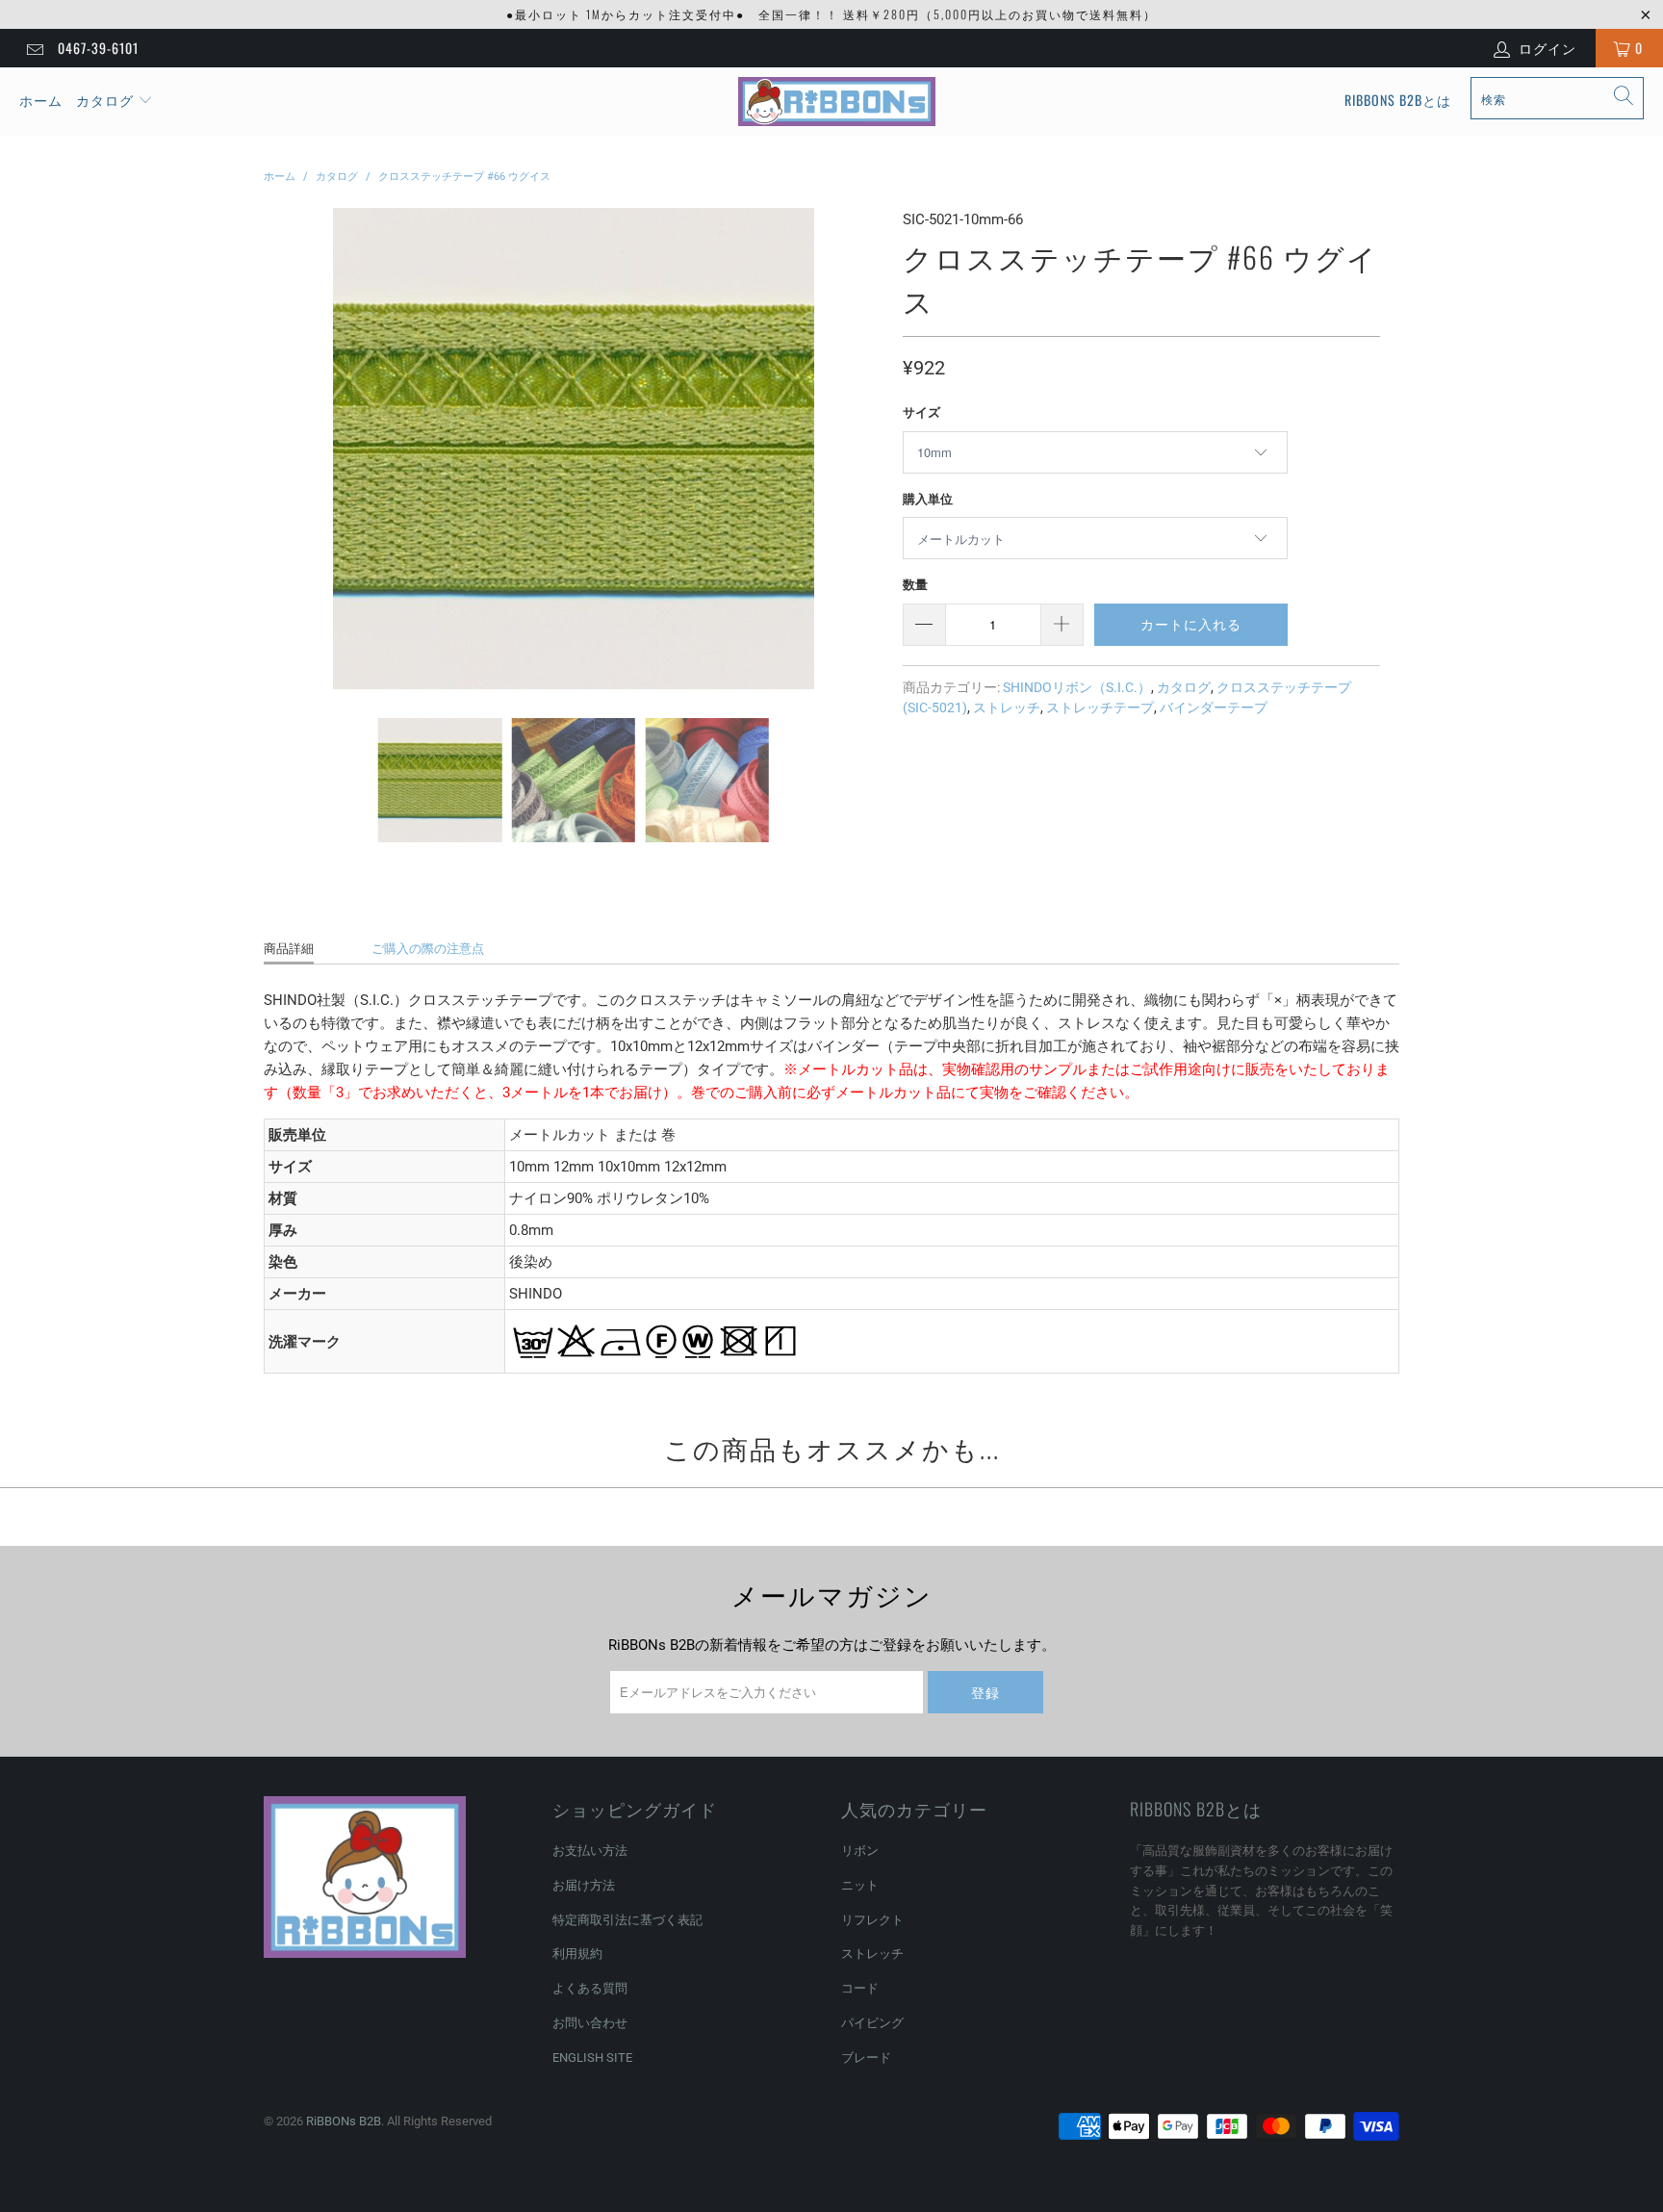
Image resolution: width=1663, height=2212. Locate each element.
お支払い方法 (590, 1851)
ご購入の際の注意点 (428, 949)
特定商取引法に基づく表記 (627, 1920)
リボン (860, 1851)
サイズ (921, 412)
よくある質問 (590, 1988)
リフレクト (872, 1920)
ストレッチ (1007, 707)
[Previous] (282, 449)
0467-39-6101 (98, 48)
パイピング (872, 2023)
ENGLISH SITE (592, 2058)
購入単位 (928, 499)
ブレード (866, 2058)
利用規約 (577, 1954)
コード (860, 1988)
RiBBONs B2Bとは (1398, 100)
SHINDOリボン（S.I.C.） (1077, 687)
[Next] (865, 449)
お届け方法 (584, 1885)
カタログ (105, 100)
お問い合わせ (590, 2023)
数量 (915, 585)
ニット (860, 1885)
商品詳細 (289, 949)
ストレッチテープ (1100, 707)
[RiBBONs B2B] (837, 102)
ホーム (41, 100)
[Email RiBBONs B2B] (34, 48)
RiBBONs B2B (344, 2121)
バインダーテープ (1214, 707)
